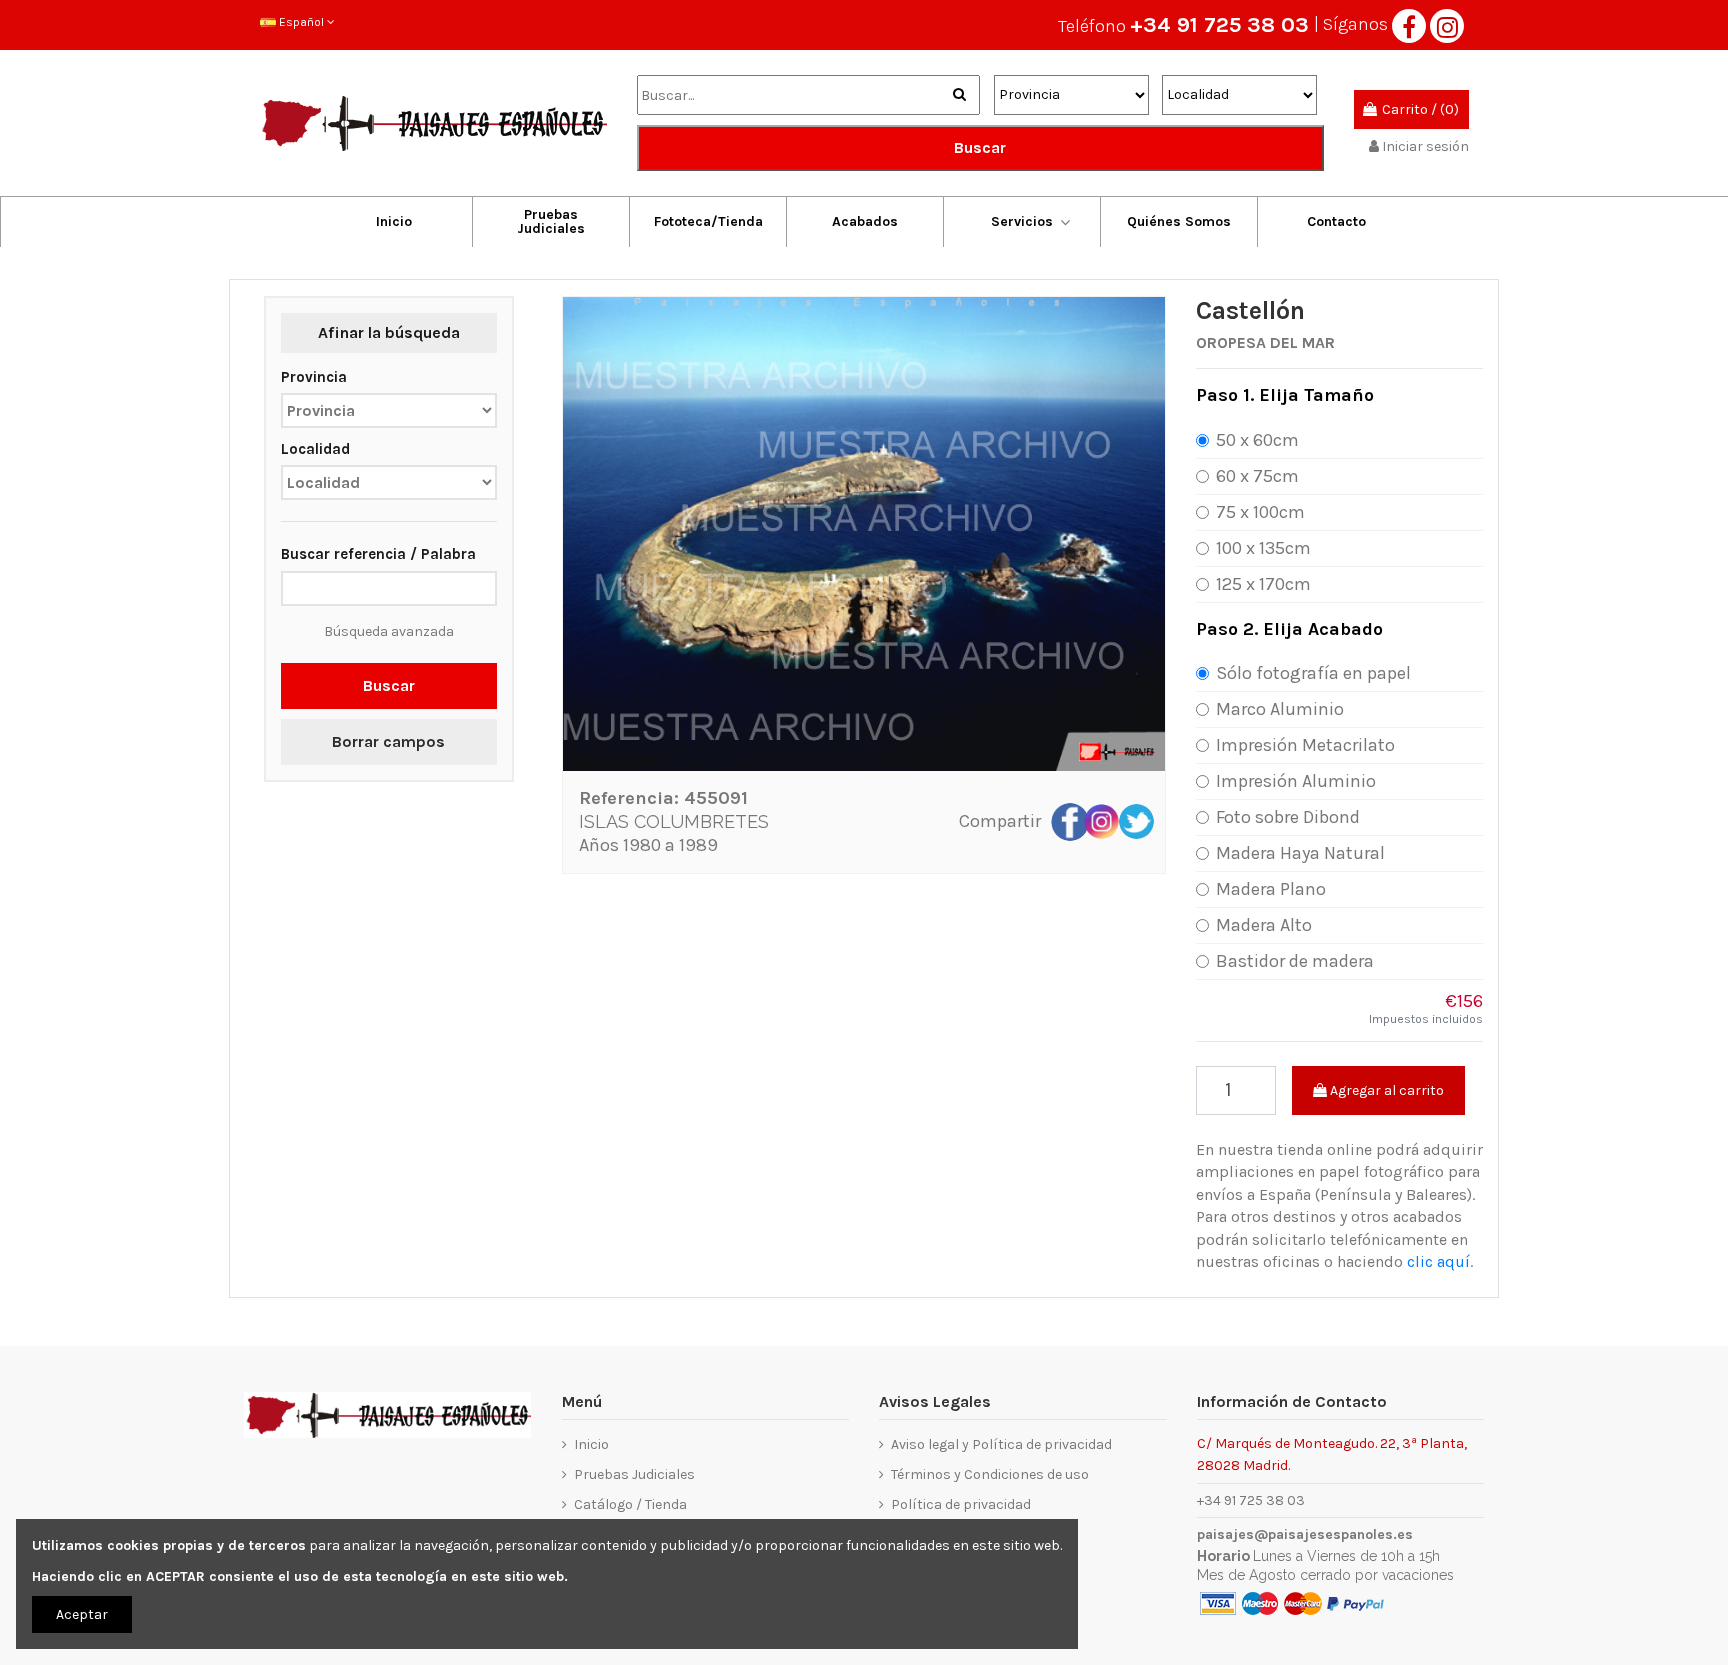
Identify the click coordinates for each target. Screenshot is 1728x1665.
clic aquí (1438, 1261)
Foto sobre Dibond (1288, 817)
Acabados (865, 221)
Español (301, 22)
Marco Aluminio (1280, 709)
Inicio (394, 221)
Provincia (314, 377)
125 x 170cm (1263, 584)
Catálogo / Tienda (630, 1504)
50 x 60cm (1257, 440)
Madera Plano (1271, 889)
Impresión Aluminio (1296, 781)
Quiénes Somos (1179, 221)
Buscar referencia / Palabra (378, 554)
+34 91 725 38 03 (1219, 25)
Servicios (1022, 221)
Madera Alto (1264, 925)
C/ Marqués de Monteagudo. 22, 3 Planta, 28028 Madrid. (1332, 1453)
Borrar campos (388, 741)
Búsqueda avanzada (389, 631)
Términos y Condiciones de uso (990, 1474)
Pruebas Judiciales (551, 221)
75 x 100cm (1260, 512)
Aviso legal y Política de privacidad (1001, 1444)
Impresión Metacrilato (1305, 745)
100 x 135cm (1263, 548)
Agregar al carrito (1385, 1090)
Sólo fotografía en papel (1313, 673)
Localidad (315, 449)
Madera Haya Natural (1300, 853)
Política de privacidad (961, 1504)
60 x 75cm (1257, 476)
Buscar (980, 147)
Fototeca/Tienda (708, 221)
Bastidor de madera (1295, 961)
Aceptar (82, 1614)
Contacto (1336, 221)
